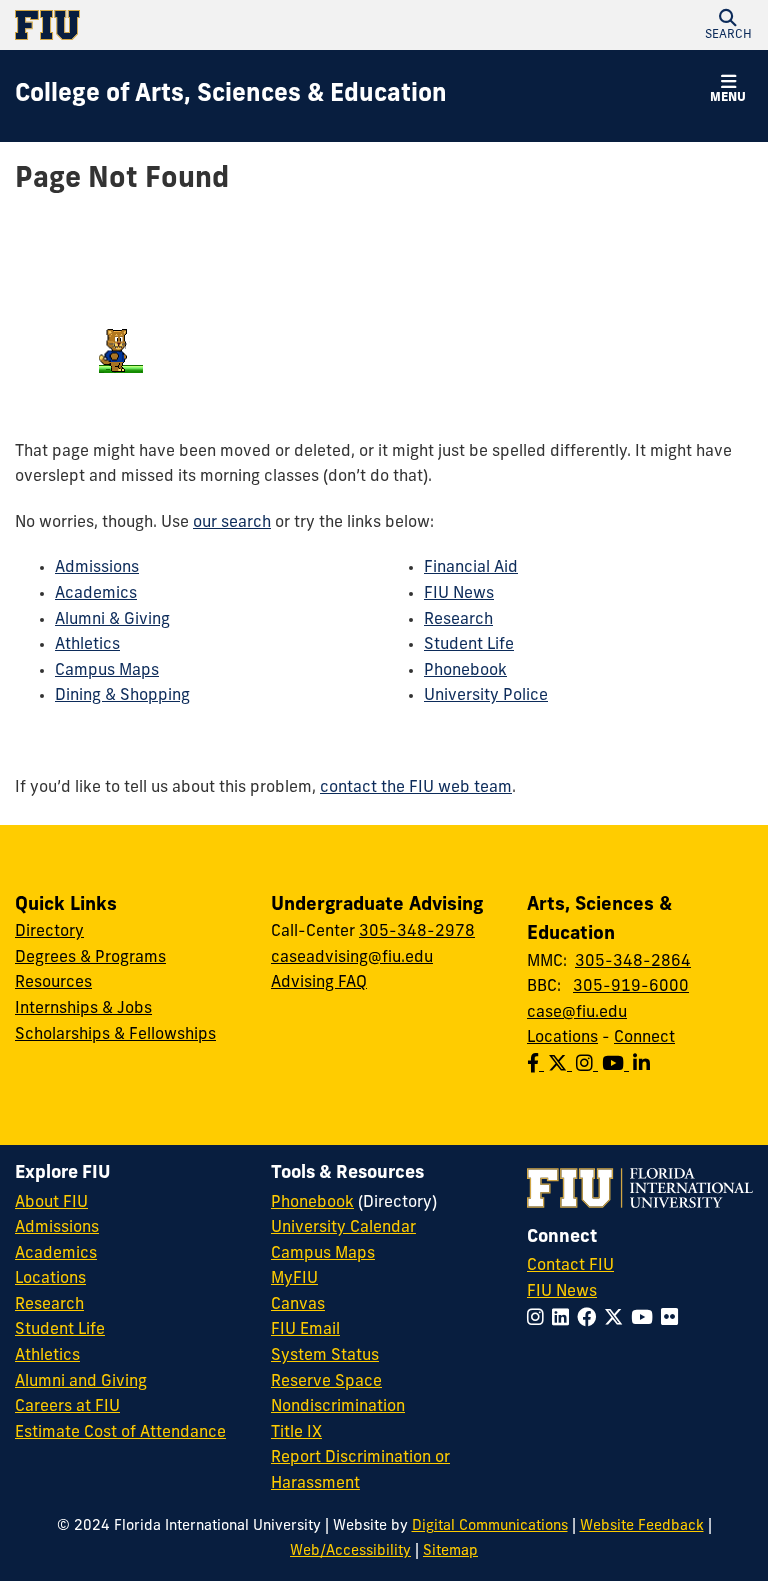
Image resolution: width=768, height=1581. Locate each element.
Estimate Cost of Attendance (120, 1433)
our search (232, 523)
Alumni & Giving (112, 620)
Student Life (469, 645)
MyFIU (294, 1279)
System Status (325, 1356)
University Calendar (343, 1228)
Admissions (97, 568)
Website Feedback (642, 1526)
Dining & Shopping (122, 696)
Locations (562, 1038)
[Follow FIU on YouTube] (646, 1319)
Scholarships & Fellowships (115, 1035)
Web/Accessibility (350, 1551)
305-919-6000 (631, 987)
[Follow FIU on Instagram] (539, 1319)
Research (458, 620)
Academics (96, 594)
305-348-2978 (417, 932)
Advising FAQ (319, 983)
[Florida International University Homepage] (199, 25)
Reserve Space (326, 1382)
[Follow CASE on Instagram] (589, 1065)
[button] (728, 25)
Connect (644, 1038)
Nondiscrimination (338, 1407)
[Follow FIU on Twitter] (617, 1319)
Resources (53, 983)
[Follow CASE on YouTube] (617, 1065)
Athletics (87, 645)
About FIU (51, 1203)
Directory (49, 932)
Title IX (296, 1433)
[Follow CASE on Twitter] (562, 1065)
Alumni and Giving (81, 1382)
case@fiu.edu (577, 1013)
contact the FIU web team (416, 788)
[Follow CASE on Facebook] (537, 1065)
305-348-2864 (633, 962)
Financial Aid (471, 568)
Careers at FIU (67, 1407)
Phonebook (465, 671)
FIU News (459, 594)
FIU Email (305, 1330)
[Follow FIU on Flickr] (673, 1319)
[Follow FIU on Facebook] (590, 1319)
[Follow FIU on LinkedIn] (564, 1319)
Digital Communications (490, 1526)
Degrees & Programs (90, 958)
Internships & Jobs (83, 1009)
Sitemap (450, 1551)
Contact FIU (570, 1266)
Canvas (298, 1305)
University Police (486, 696)
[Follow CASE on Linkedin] (643, 1065)
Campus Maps (107, 671)
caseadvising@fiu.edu (352, 958)
